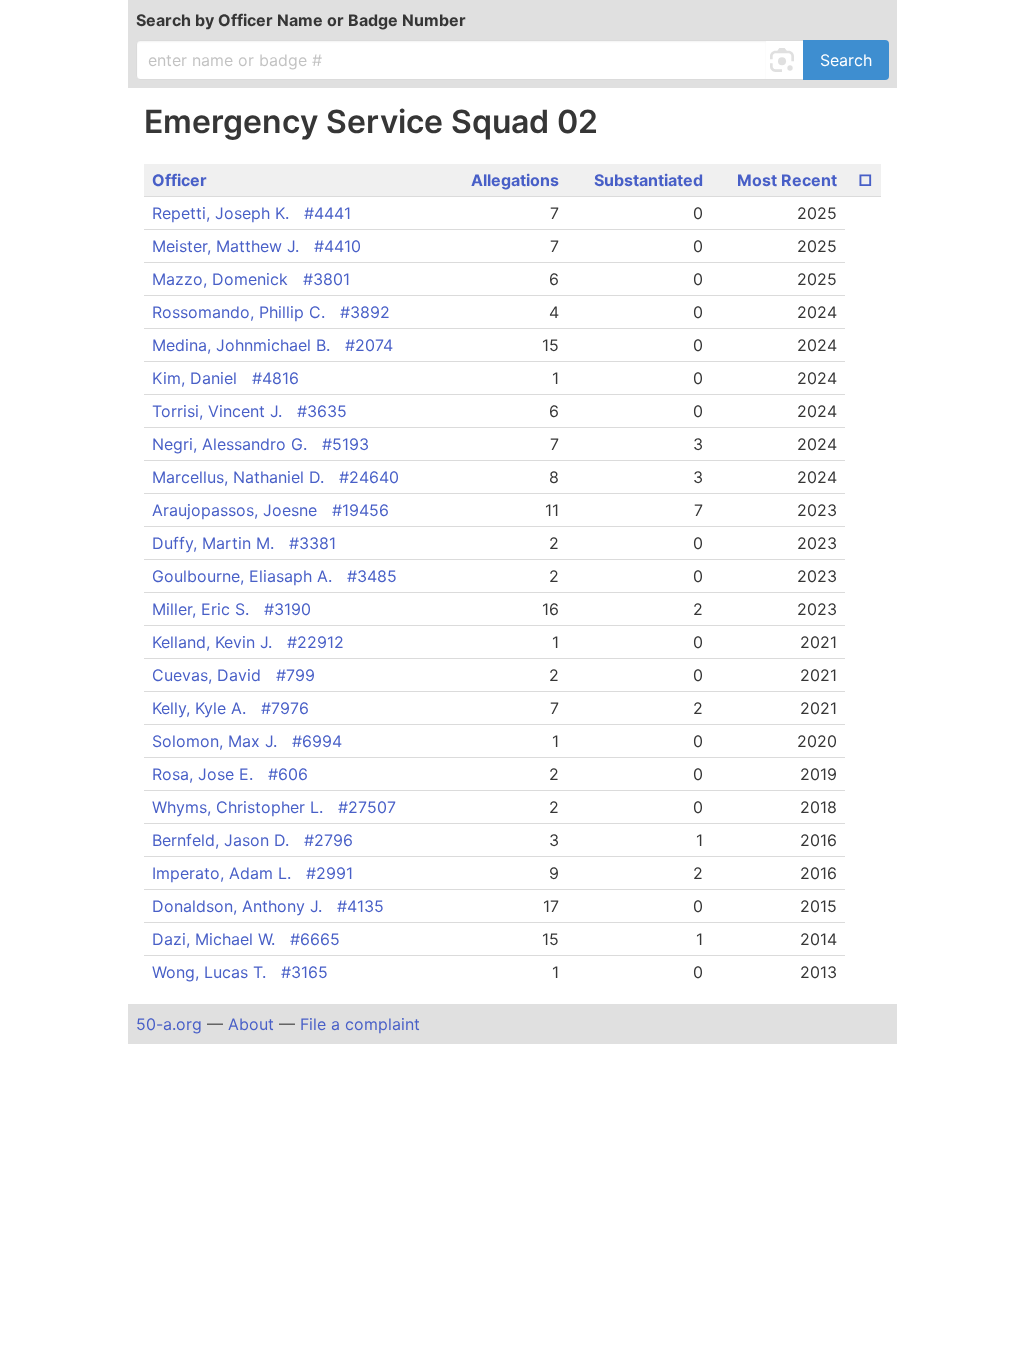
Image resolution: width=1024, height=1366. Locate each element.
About (251, 1024)
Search (846, 60)
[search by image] (785, 60)
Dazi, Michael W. (246, 939)
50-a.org (169, 1024)
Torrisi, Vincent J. (249, 411)
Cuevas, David (233, 675)
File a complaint (360, 1024)
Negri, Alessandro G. (260, 444)
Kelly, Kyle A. (230, 708)
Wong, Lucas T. (240, 972)
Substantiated (648, 180)
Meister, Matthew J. (256, 246)
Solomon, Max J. (247, 741)
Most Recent (787, 180)
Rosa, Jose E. (230, 774)
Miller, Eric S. (231, 609)
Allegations (515, 180)
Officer (179, 180)
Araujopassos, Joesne (270, 510)
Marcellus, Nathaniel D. (275, 477)
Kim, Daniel (225, 378)
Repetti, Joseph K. (251, 213)
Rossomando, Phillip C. (271, 312)
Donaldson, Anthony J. (268, 906)
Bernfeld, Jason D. (252, 840)
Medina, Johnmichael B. (272, 345)
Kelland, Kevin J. (248, 642)
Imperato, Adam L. (252, 873)
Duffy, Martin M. (244, 543)
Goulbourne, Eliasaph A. (274, 576)
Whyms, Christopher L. (274, 807)
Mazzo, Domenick (251, 279)
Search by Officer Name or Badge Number (301, 20)
